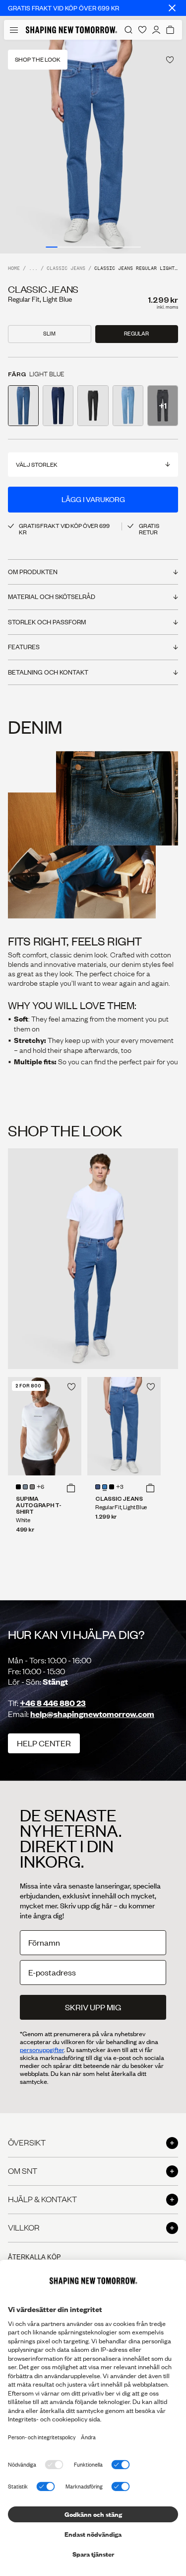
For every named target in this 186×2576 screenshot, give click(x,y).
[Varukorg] (170, 30)
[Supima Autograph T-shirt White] (45, 1426)
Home (14, 269)
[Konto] (156, 30)
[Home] (71, 30)
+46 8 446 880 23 (53, 1703)
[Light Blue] (105, 1487)
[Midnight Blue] (98, 1487)
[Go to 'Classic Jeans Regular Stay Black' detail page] (93, 406)
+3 (120, 1487)
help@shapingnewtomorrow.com (92, 1714)
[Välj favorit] (170, 60)
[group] (93, 147)
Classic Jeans (66, 269)
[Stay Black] (112, 1487)
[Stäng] (172, 8)
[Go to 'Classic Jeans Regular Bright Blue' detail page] (128, 406)
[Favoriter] (142, 30)
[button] (71, 1488)
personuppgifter (42, 2050)
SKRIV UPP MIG (93, 2007)
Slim (49, 334)
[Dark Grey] (32, 1487)
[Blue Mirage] (25, 1487)
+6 (40, 1487)
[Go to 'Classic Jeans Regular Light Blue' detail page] (23, 406)
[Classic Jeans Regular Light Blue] (124, 1426)
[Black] (18, 1487)
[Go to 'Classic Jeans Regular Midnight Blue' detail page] (58, 406)
